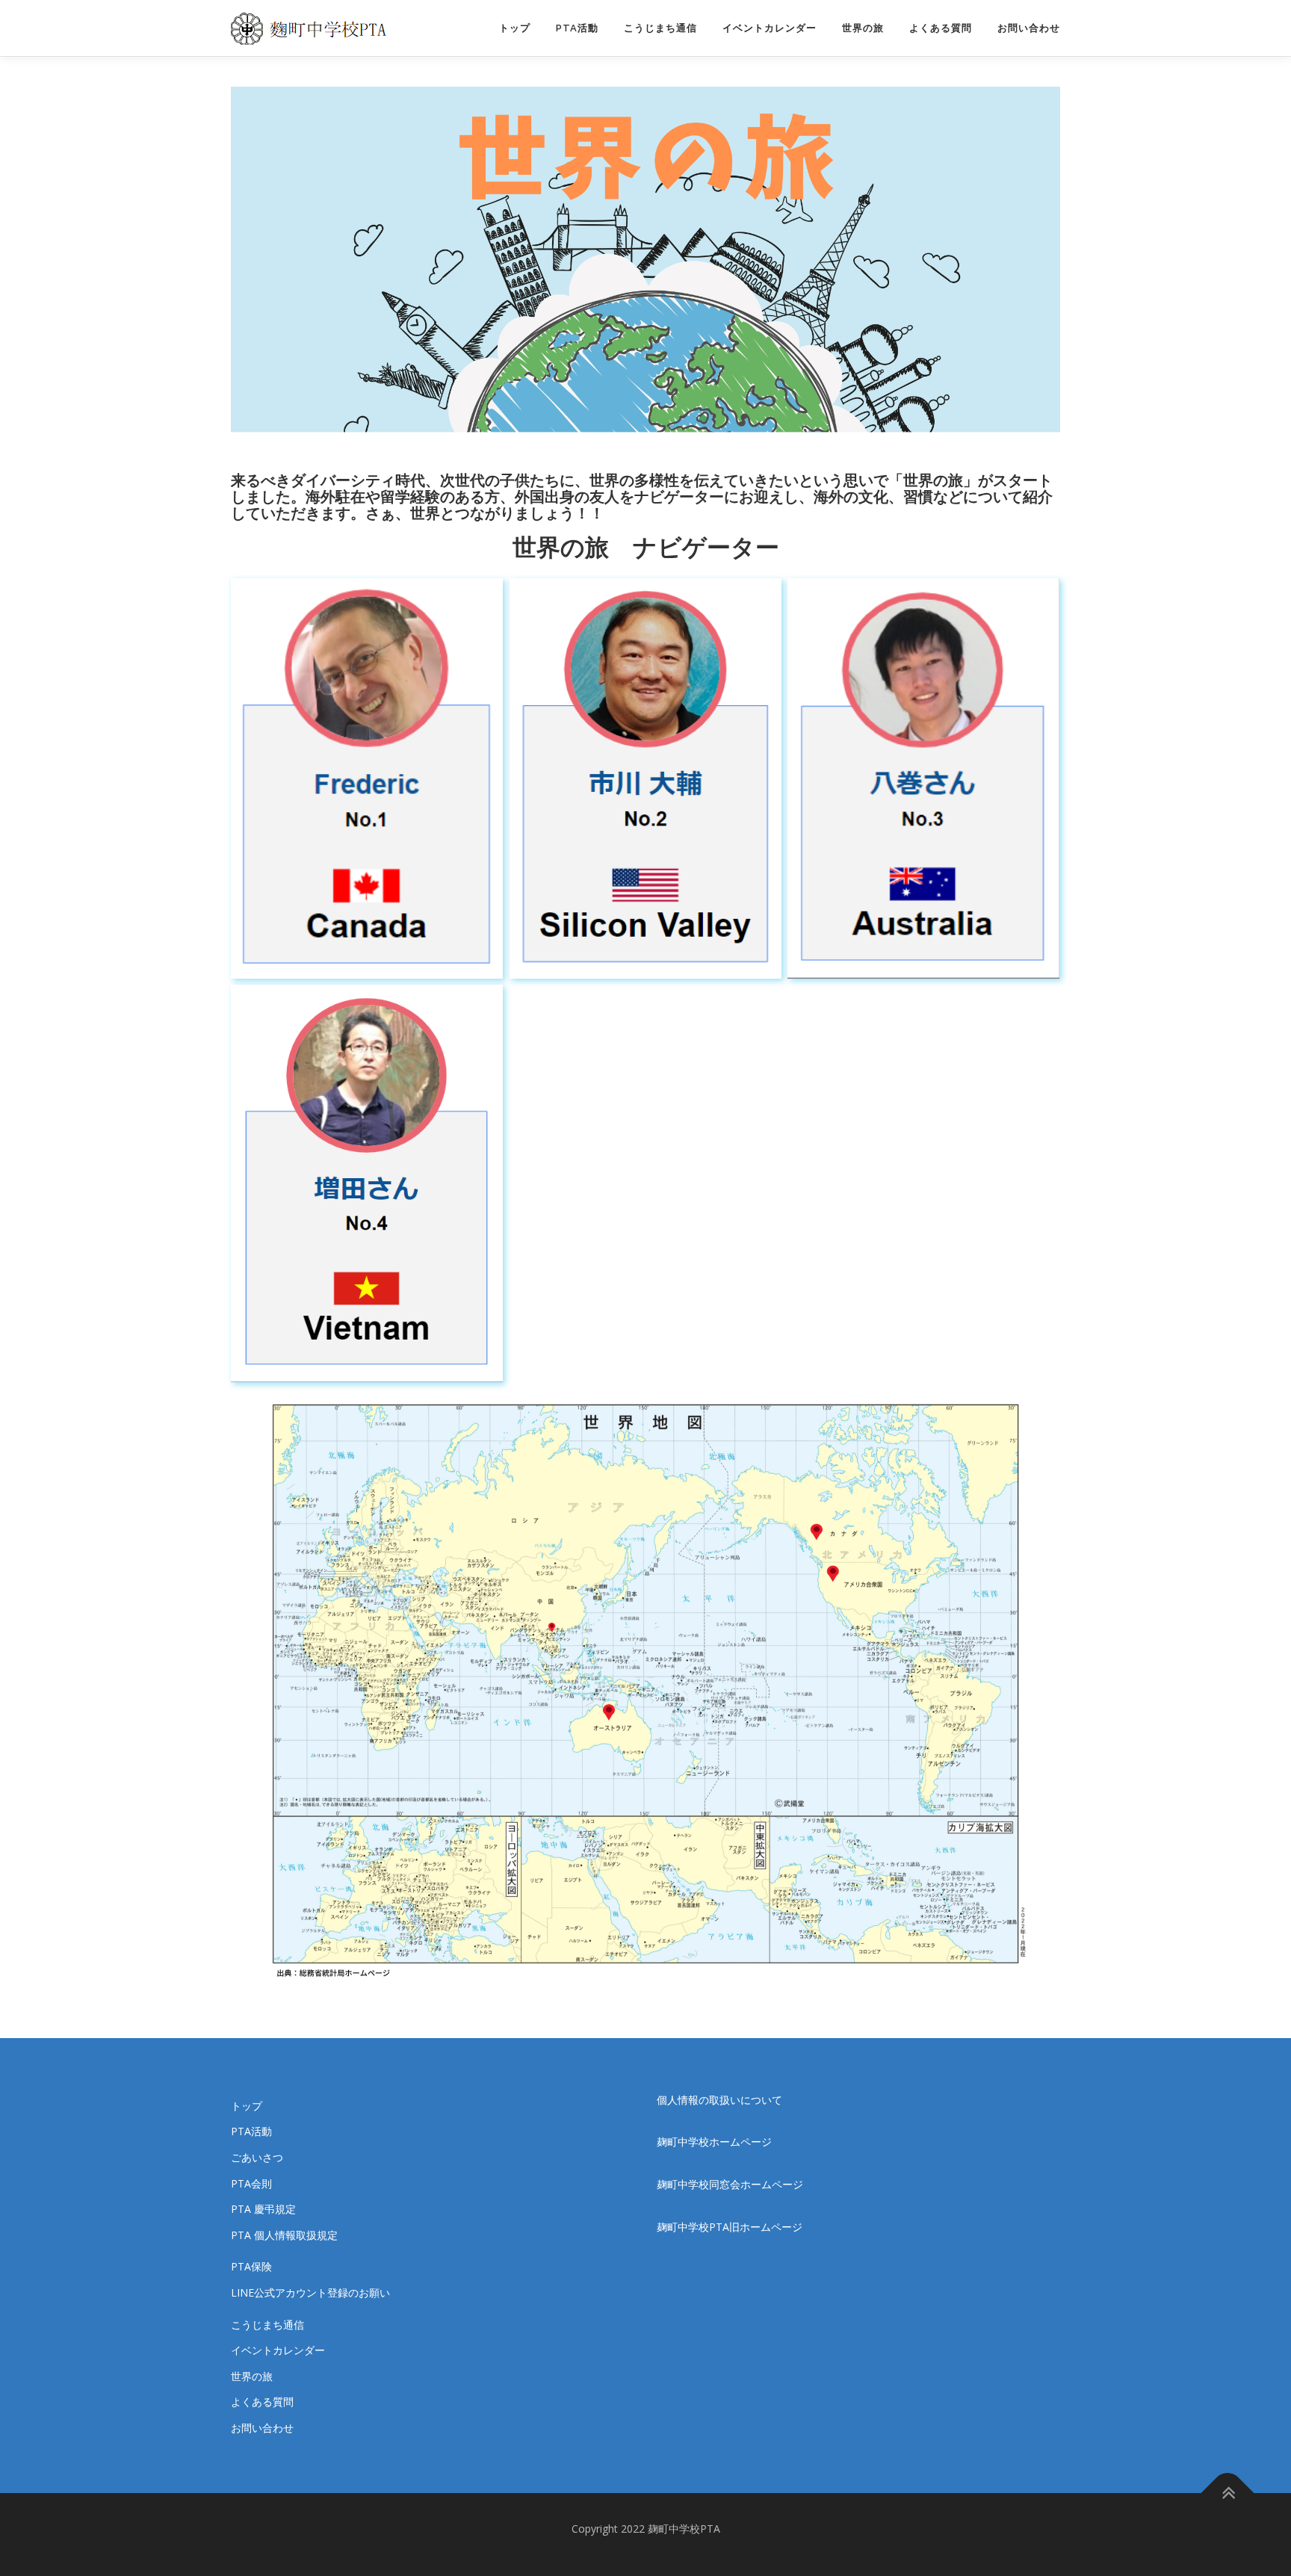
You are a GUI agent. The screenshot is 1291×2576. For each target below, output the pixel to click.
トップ (515, 28)
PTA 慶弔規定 (263, 2209)
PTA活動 (577, 28)
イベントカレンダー (770, 28)
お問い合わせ (1029, 28)
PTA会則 (251, 2183)
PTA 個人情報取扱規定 (284, 2235)
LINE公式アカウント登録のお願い (310, 2292)
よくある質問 (941, 28)
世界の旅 (863, 28)
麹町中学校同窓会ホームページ (730, 2184)
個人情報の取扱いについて (719, 2100)
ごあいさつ (257, 2157)
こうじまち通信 (660, 28)
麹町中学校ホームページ (714, 2142)
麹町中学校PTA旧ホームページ (730, 2227)
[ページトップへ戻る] (1228, 2493)
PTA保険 (251, 2266)
